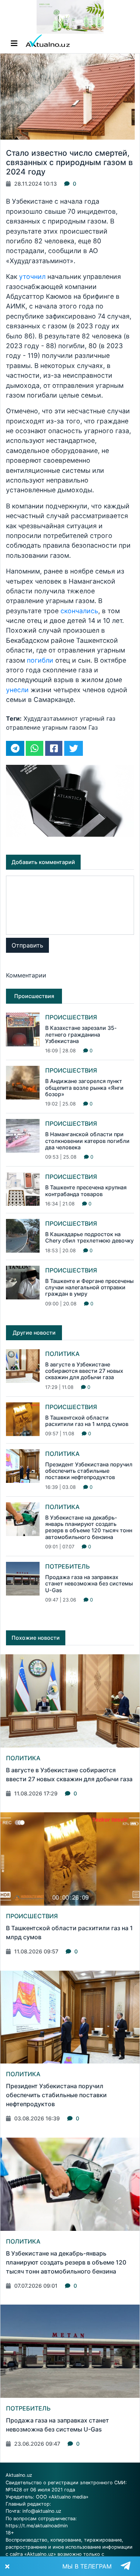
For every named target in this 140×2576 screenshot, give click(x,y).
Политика (62, 1354)
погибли (40, 660)
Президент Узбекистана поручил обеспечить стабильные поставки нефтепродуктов (89, 1471)
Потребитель (68, 1566)
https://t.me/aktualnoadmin (37, 2526)
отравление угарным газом (46, 727)
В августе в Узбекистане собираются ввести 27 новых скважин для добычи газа (84, 1371)
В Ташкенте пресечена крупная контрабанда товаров (86, 1190)
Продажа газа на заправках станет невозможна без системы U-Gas (89, 1584)
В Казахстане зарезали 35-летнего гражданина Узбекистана (81, 1034)
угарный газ (98, 718)
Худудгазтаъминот (51, 718)
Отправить (27, 945)
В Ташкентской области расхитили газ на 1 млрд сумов (87, 1421)
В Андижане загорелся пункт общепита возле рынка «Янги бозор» (84, 1088)
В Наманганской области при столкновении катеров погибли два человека (87, 1141)
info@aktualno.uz (42, 2511)
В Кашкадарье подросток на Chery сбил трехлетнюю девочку (89, 1237)
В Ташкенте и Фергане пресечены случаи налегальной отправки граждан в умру (89, 1287)
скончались (79, 611)
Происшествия (71, 1017)
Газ (93, 727)
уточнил (33, 276)
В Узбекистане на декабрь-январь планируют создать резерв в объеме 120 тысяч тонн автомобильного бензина (89, 1527)
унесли (17, 690)
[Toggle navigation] (14, 43)
